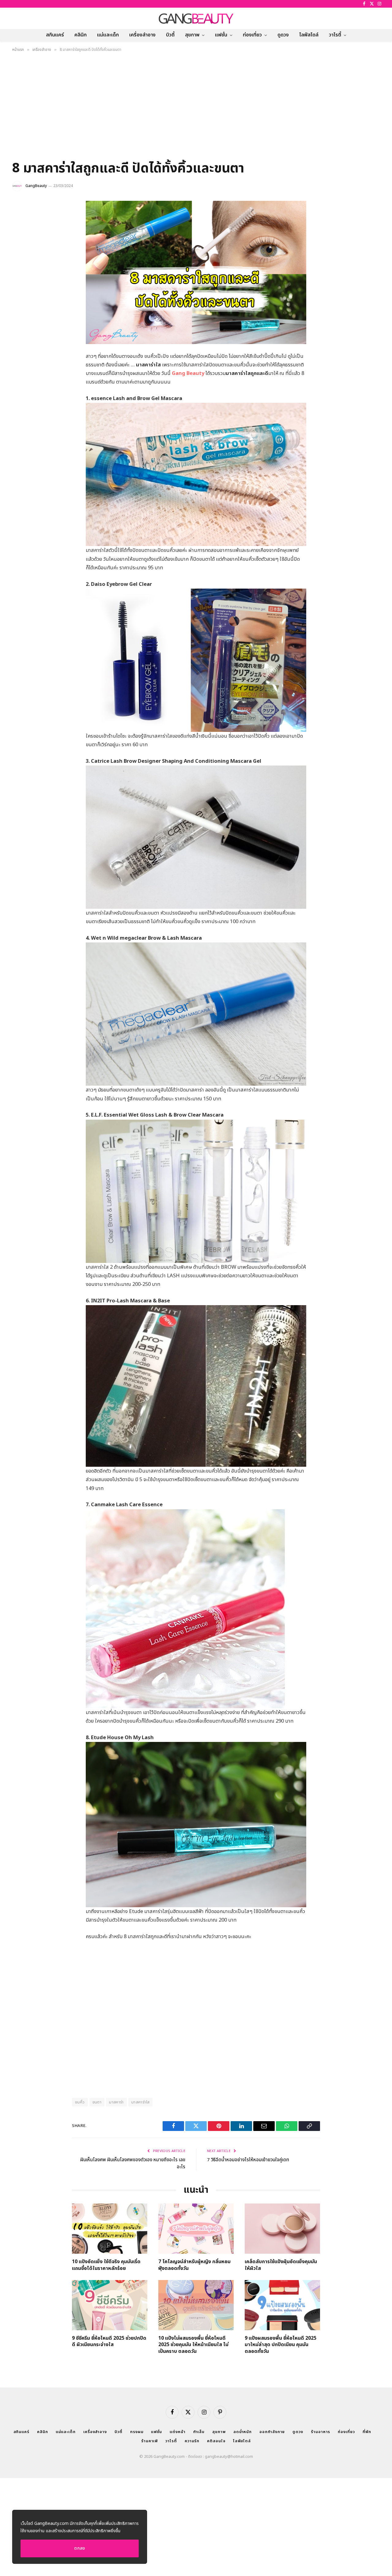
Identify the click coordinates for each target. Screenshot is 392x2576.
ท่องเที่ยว (252, 35)
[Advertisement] (196, 108)
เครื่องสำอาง (142, 35)
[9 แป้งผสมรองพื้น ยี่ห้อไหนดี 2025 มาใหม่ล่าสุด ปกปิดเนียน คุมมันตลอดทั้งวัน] (282, 2305)
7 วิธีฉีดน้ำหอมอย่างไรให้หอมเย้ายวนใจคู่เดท (248, 2160)
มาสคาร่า (116, 2102)
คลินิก (81, 35)
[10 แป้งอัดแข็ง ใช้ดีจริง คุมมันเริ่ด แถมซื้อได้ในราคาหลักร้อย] (110, 2229)
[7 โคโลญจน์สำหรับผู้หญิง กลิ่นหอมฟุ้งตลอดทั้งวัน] (196, 2229)
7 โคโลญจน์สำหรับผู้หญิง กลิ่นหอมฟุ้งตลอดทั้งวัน (194, 2265)
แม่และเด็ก (108, 35)
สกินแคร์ (55, 35)
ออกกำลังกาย (272, 2432)
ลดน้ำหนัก (243, 2432)
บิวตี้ (170, 35)
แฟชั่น (221, 35)
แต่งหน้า (177, 2432)
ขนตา (97, 2102)
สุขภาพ (192, 35)
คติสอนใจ (216, 2441)
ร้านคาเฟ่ (149, 2441)
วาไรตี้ (335, 35)
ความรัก (192, 2441)
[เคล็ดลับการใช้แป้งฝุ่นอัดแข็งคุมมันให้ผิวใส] (282, 2229)
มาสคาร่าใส (141, 2102)
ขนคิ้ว (80, 2102)
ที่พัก (367, 2432)
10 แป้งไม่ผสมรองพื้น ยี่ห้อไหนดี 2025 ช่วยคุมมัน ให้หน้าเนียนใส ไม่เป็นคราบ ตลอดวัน (193, 2345)
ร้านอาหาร (320, 2432)
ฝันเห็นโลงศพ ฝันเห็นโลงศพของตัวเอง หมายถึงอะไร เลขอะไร (133, 2163)
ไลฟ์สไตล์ (309, 35)
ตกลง (80, 2548)
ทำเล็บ (199, 2432)
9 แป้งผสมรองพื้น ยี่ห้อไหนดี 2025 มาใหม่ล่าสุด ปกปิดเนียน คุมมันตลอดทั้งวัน (281, 2345)
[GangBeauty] (196, 18)
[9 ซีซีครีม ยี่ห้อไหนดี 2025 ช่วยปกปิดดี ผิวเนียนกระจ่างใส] (110, 2305)
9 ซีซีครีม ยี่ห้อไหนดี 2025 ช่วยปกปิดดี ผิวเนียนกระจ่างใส (109, 2342)
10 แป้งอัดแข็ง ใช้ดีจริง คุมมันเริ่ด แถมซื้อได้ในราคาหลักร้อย (106, 2265)
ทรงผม (137, 2432)
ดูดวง (283, 35)
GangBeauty (36, 186)
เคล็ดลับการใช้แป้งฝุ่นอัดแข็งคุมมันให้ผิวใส (281, 2265)
